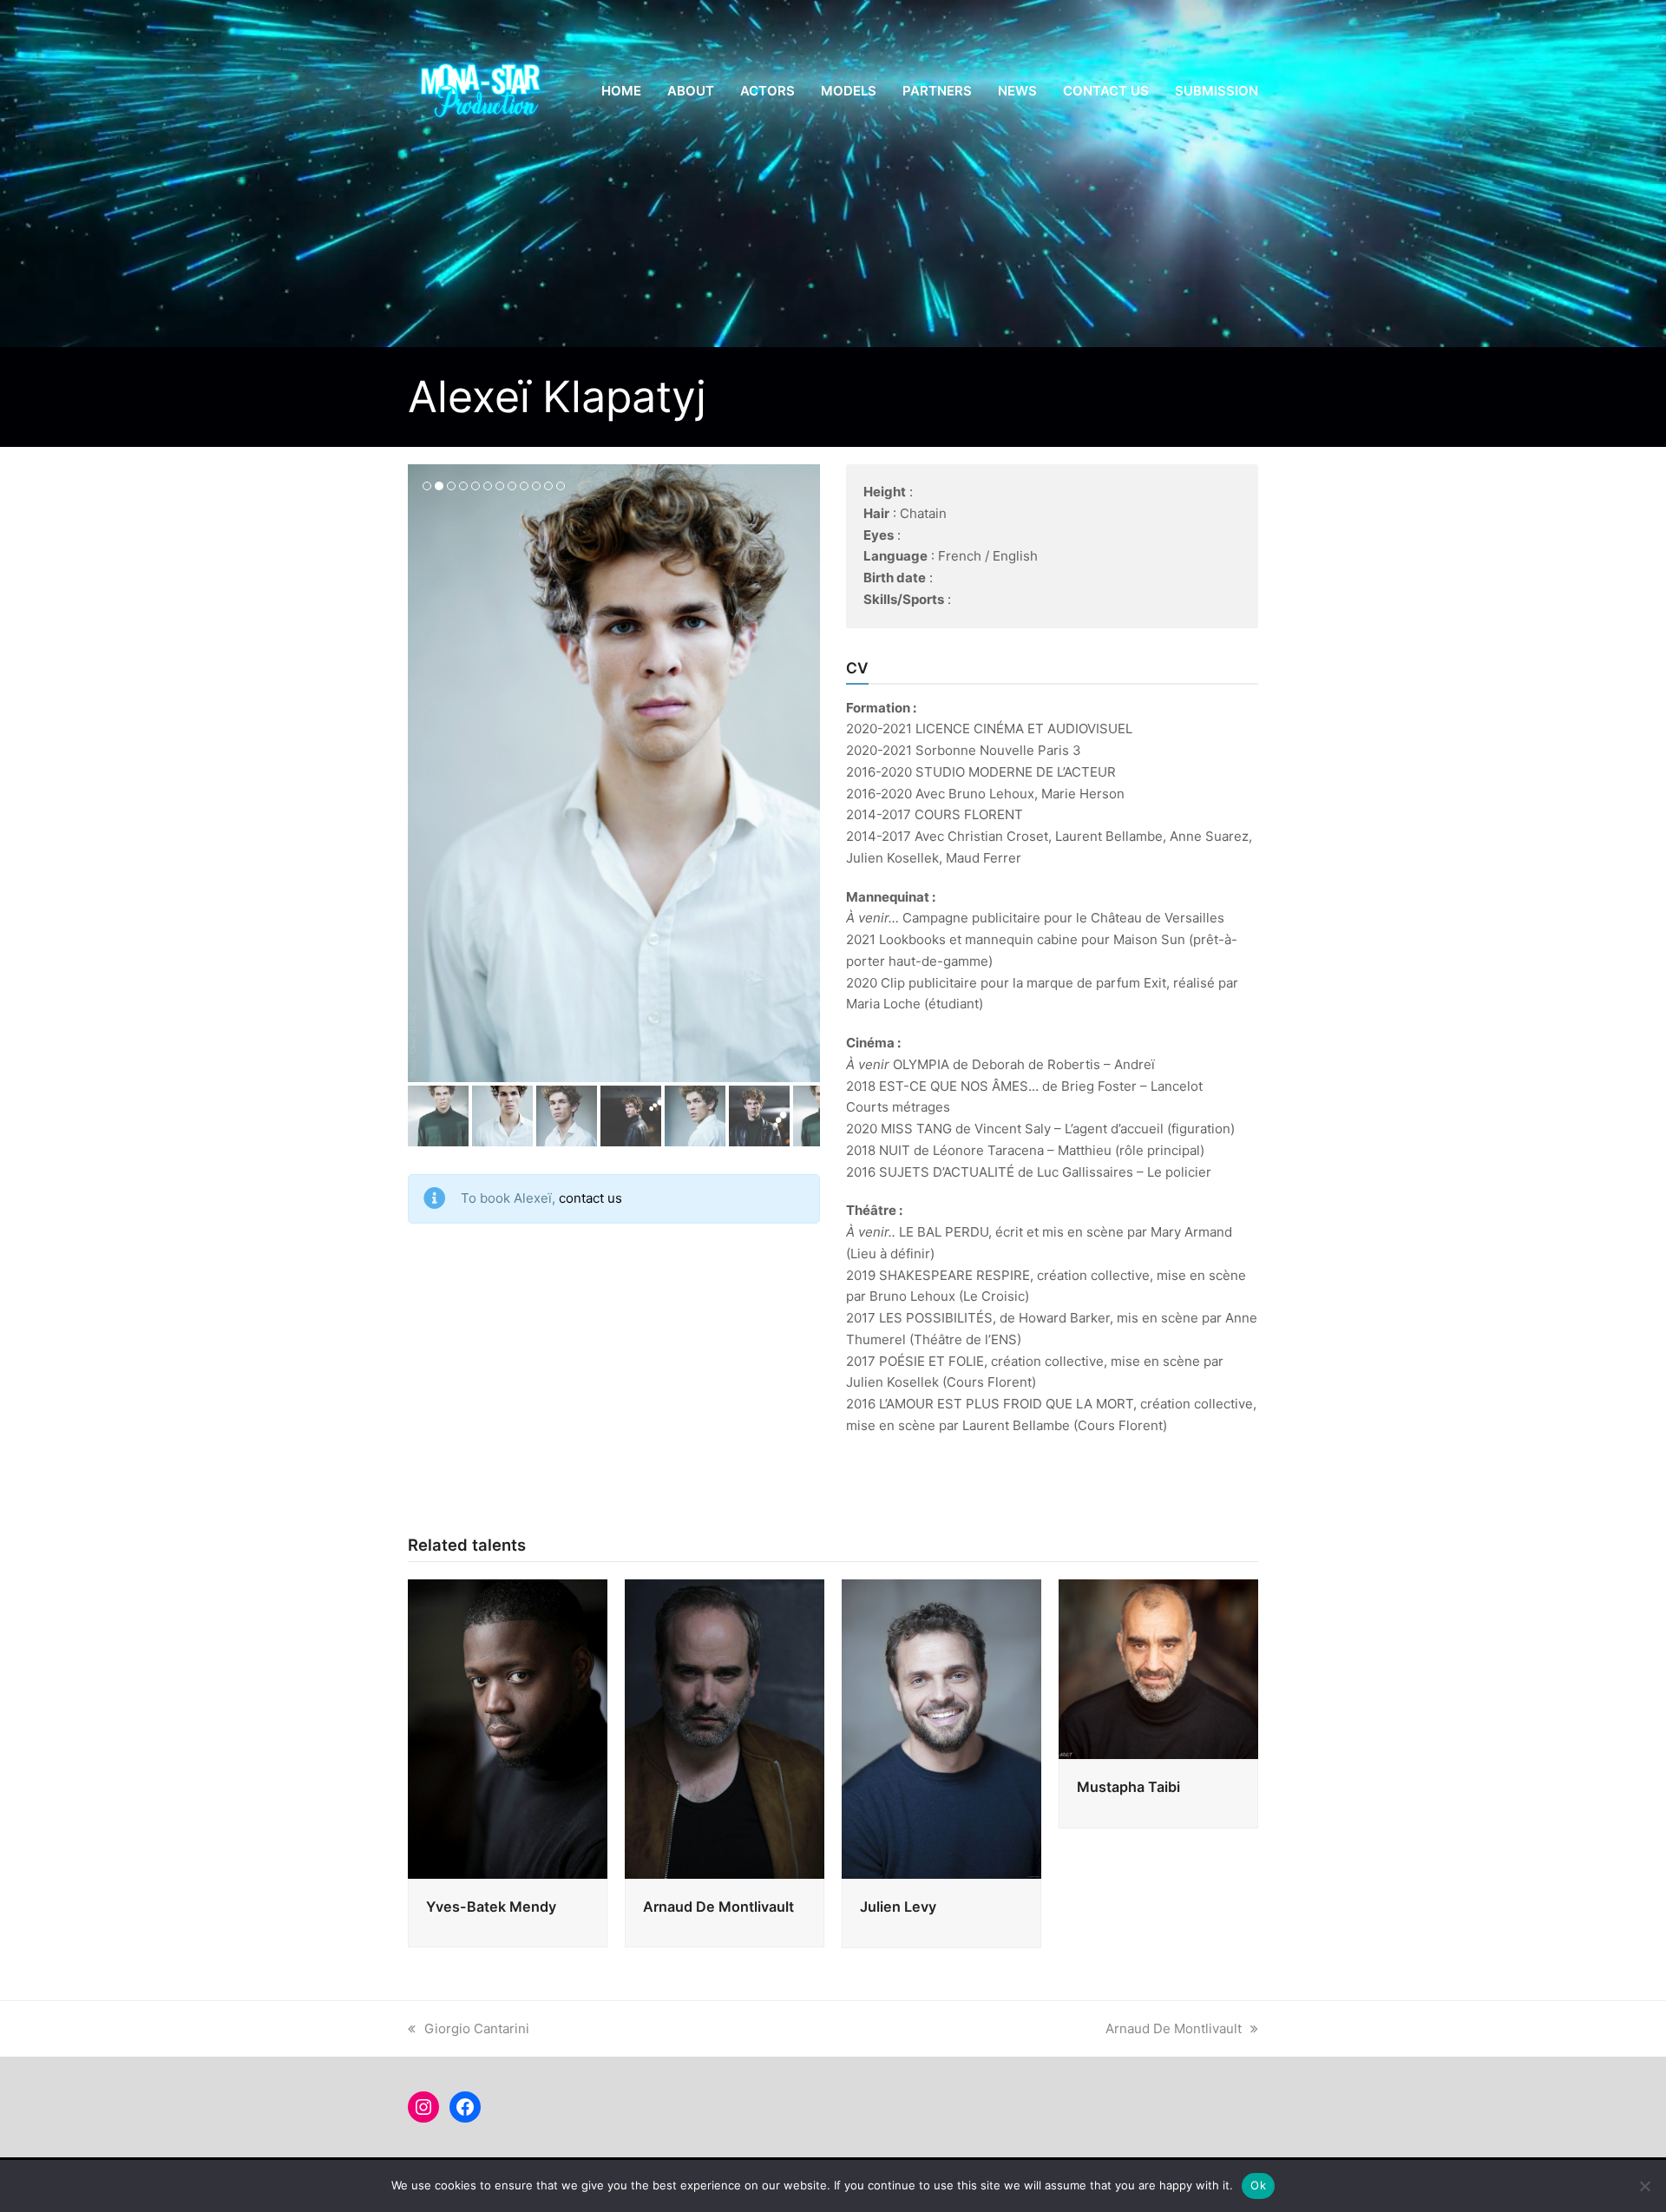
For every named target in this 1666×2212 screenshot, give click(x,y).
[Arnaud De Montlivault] (725, 1727)
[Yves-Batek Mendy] (508, 1727)
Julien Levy (898, 1907)
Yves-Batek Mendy (491, 1907)
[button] (423, 773)
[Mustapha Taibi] (1158, 1667)
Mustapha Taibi (1128, 1787)
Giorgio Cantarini (477, 2028)
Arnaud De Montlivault (718, 1907)
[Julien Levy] (941, 1727)
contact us (590, 1198)
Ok (1258, 2185)
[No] (1644, 2186)
